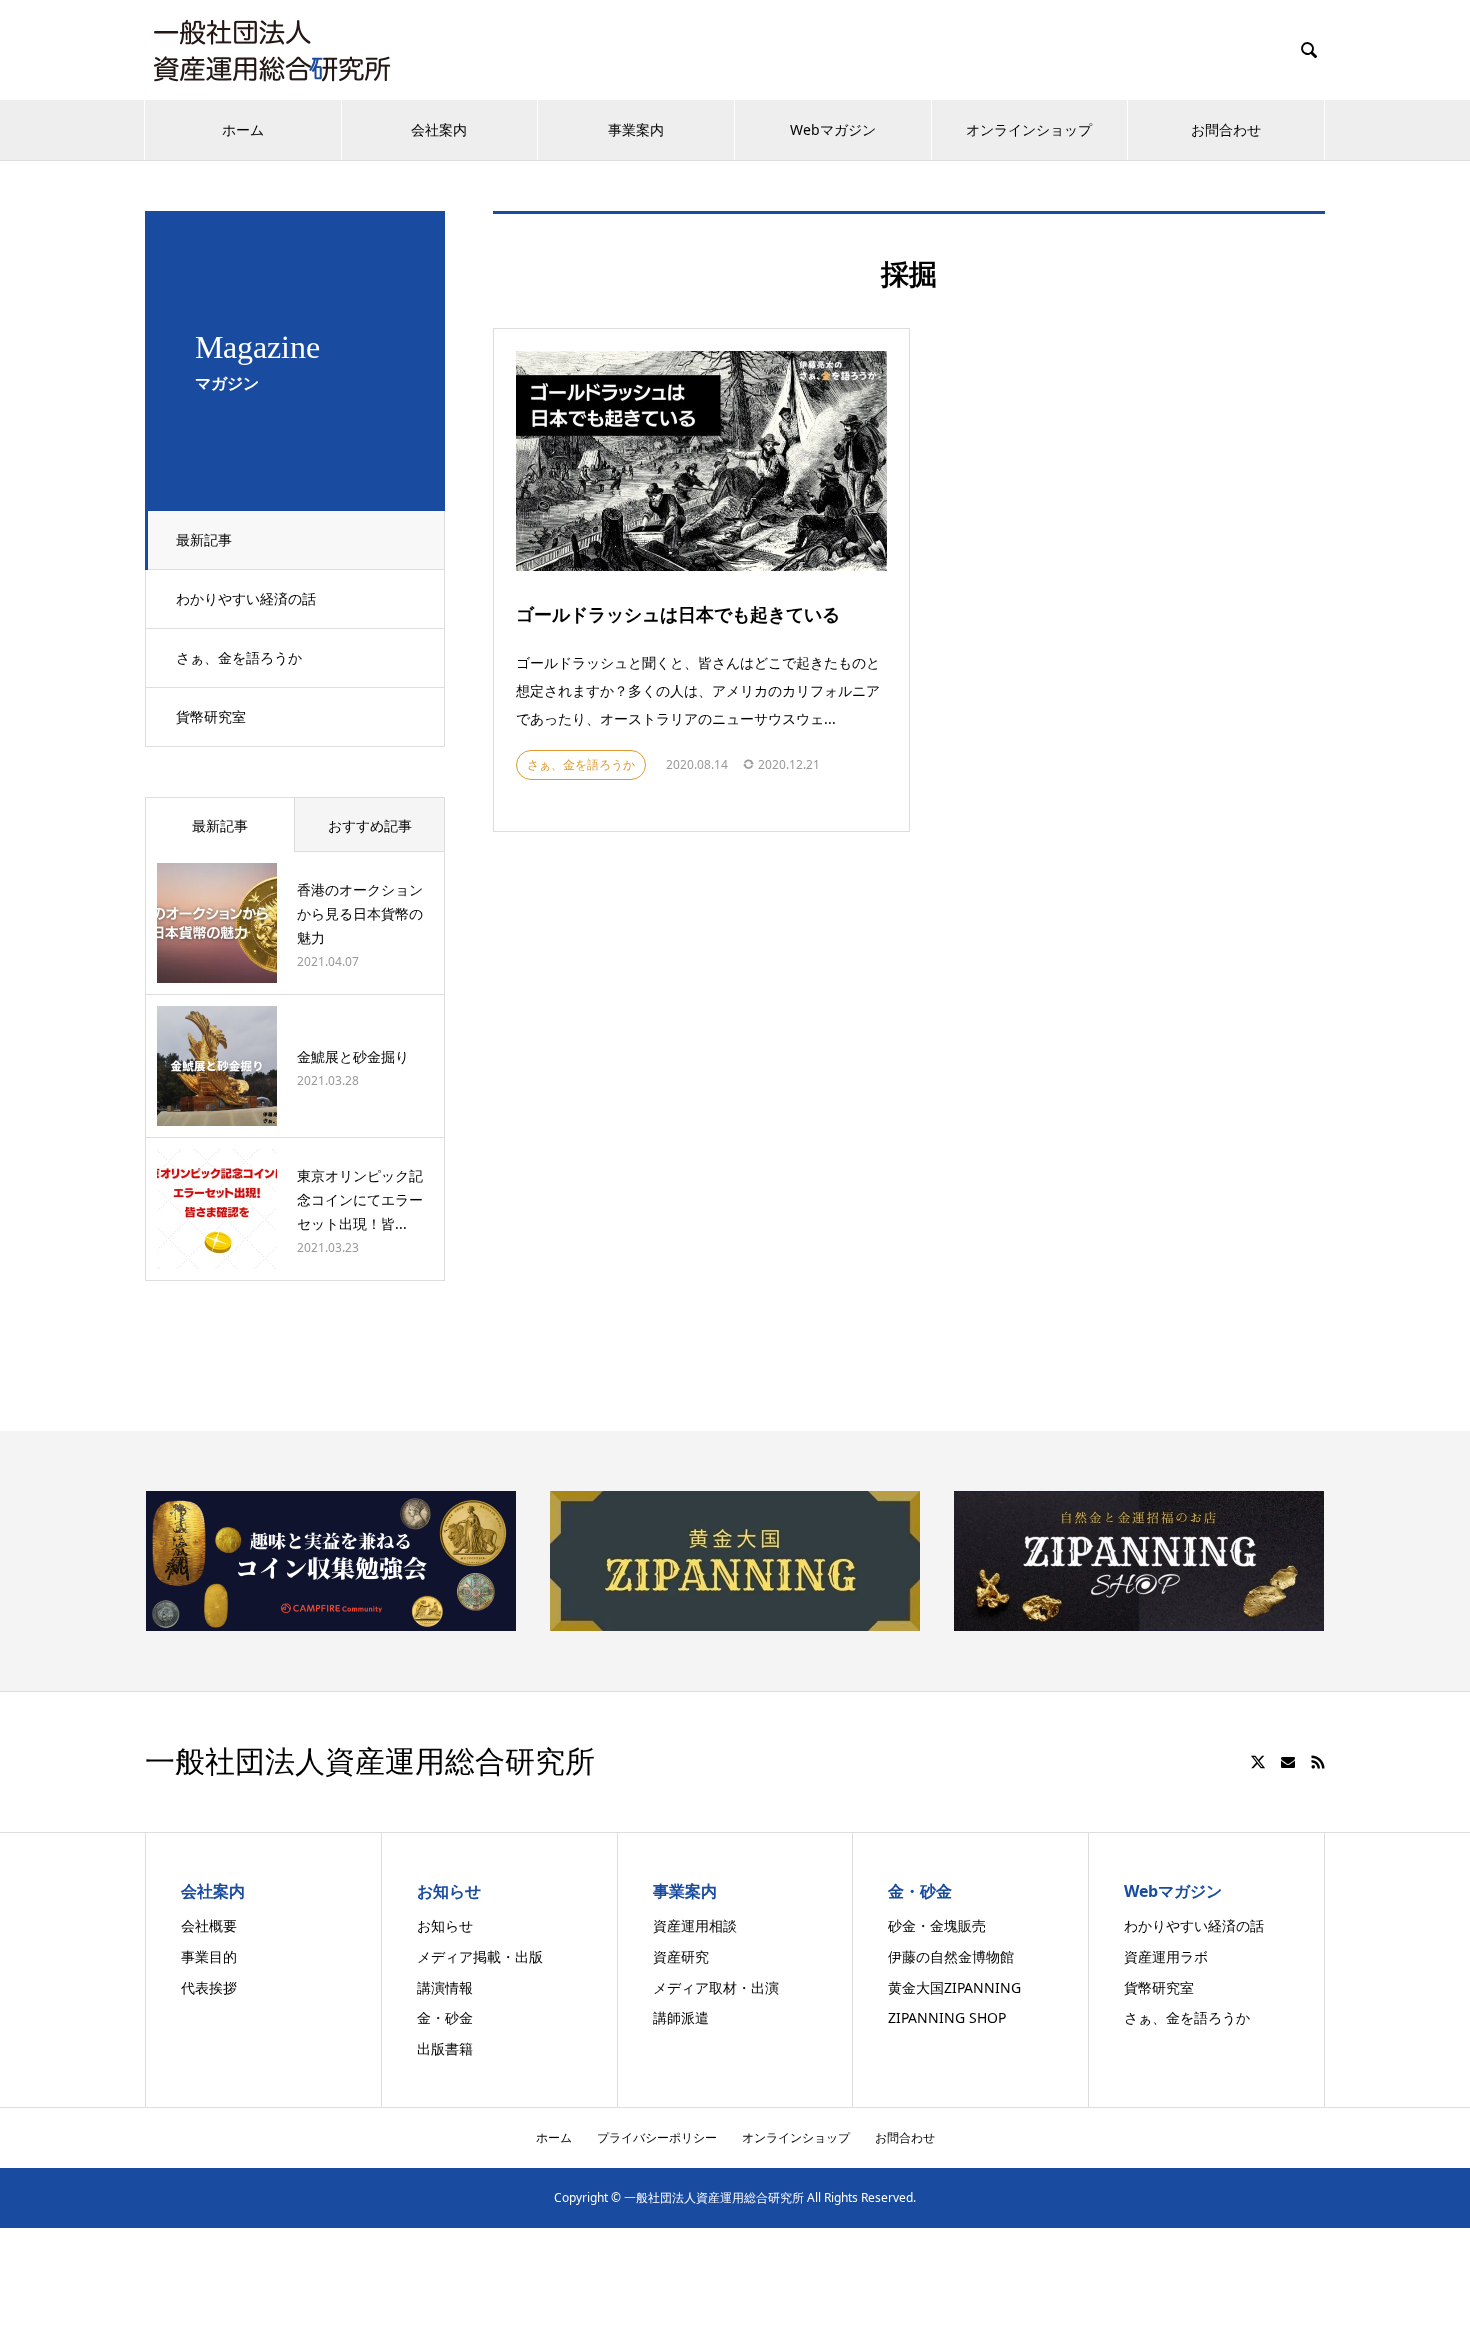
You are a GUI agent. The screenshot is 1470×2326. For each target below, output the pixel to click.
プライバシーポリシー (657, 2137)
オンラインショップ (1029, 129)
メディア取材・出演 (716, 1987)
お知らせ (445, 1925)
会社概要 (209, 1925)
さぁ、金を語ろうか (239, 657)
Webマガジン (833, 129)
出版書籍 (445, 2048)
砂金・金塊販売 (937, 1925)
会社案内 (439, 129)
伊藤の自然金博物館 (951, 1956)
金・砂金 (445, 2017)
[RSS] (1318, 1762)
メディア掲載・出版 (480, 1956)
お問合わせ (1226, 129)
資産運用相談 (695, 1925)
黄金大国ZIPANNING (954, 1987)
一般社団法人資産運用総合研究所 (370, 1762)
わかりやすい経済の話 (246, 598)
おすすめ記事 (370, 825)
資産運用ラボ (1166, 1956)
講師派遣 (681, 2017)
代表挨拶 (209, 1987)
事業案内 (636, 129)
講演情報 (445, 1987)
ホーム (243, 129)
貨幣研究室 (211, 716)
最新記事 (204, 539)
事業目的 (209, 1956)
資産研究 (681, 1956)
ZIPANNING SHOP (947, 2017)
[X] (1258, 1762)
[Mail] (1288, 1762)
